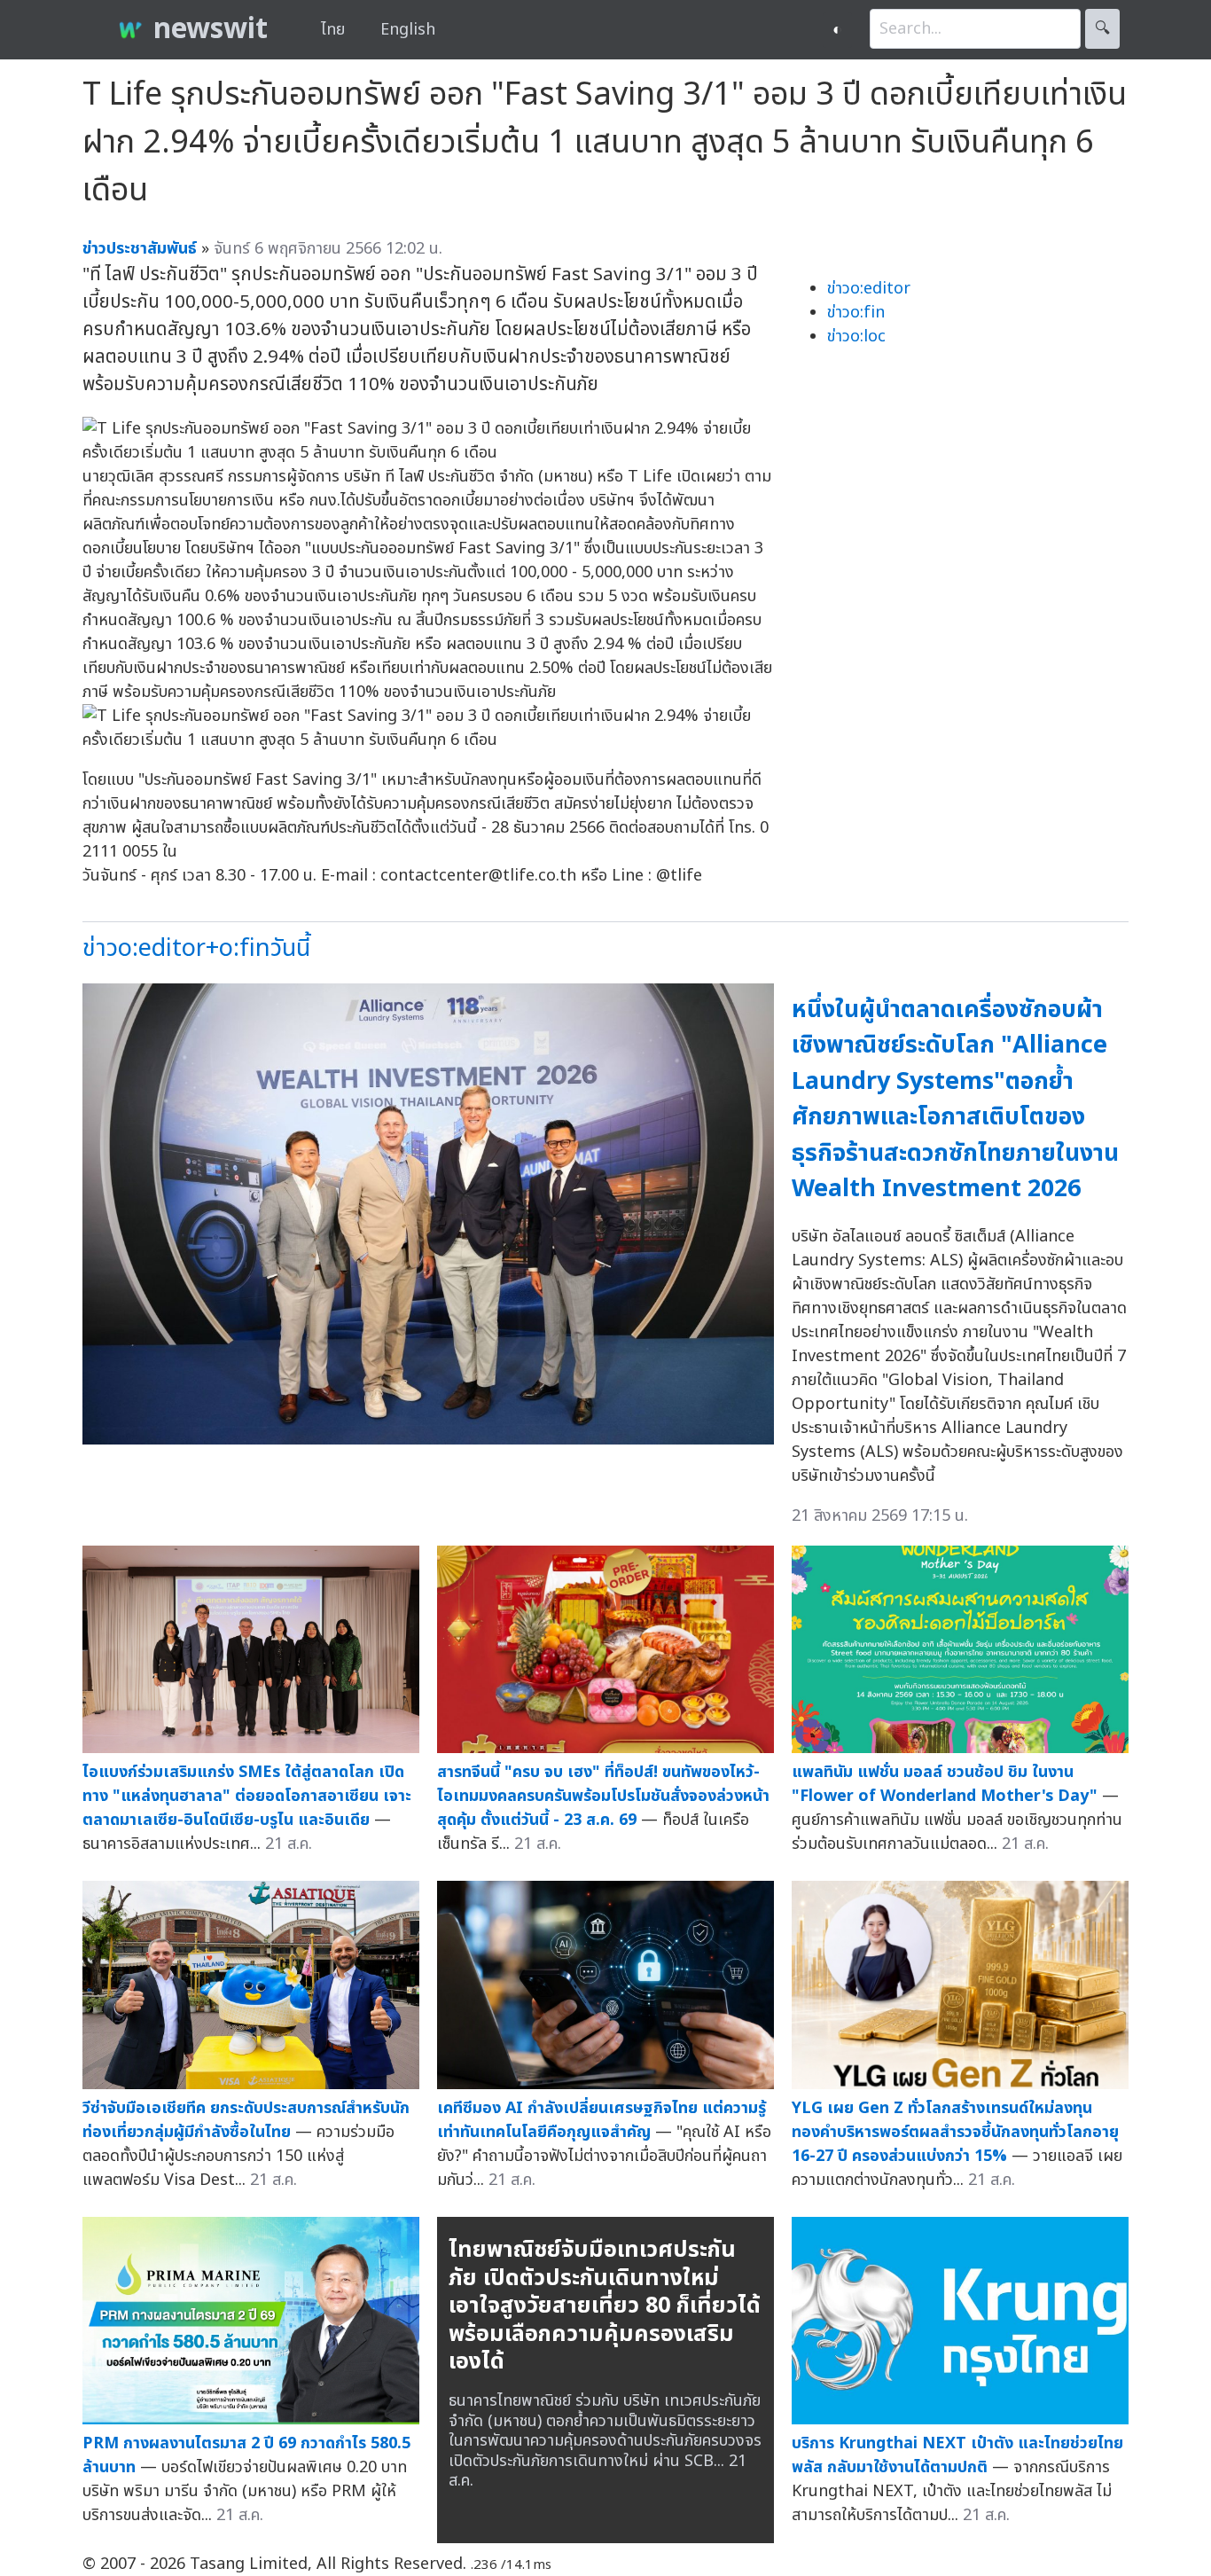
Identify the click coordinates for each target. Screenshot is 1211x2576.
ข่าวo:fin (856, 313)
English (408, 30)
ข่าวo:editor (869, 289)
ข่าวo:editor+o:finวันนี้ (196, 948)
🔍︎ (1102, 29)
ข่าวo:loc (856, 337)
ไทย (333, 30)
